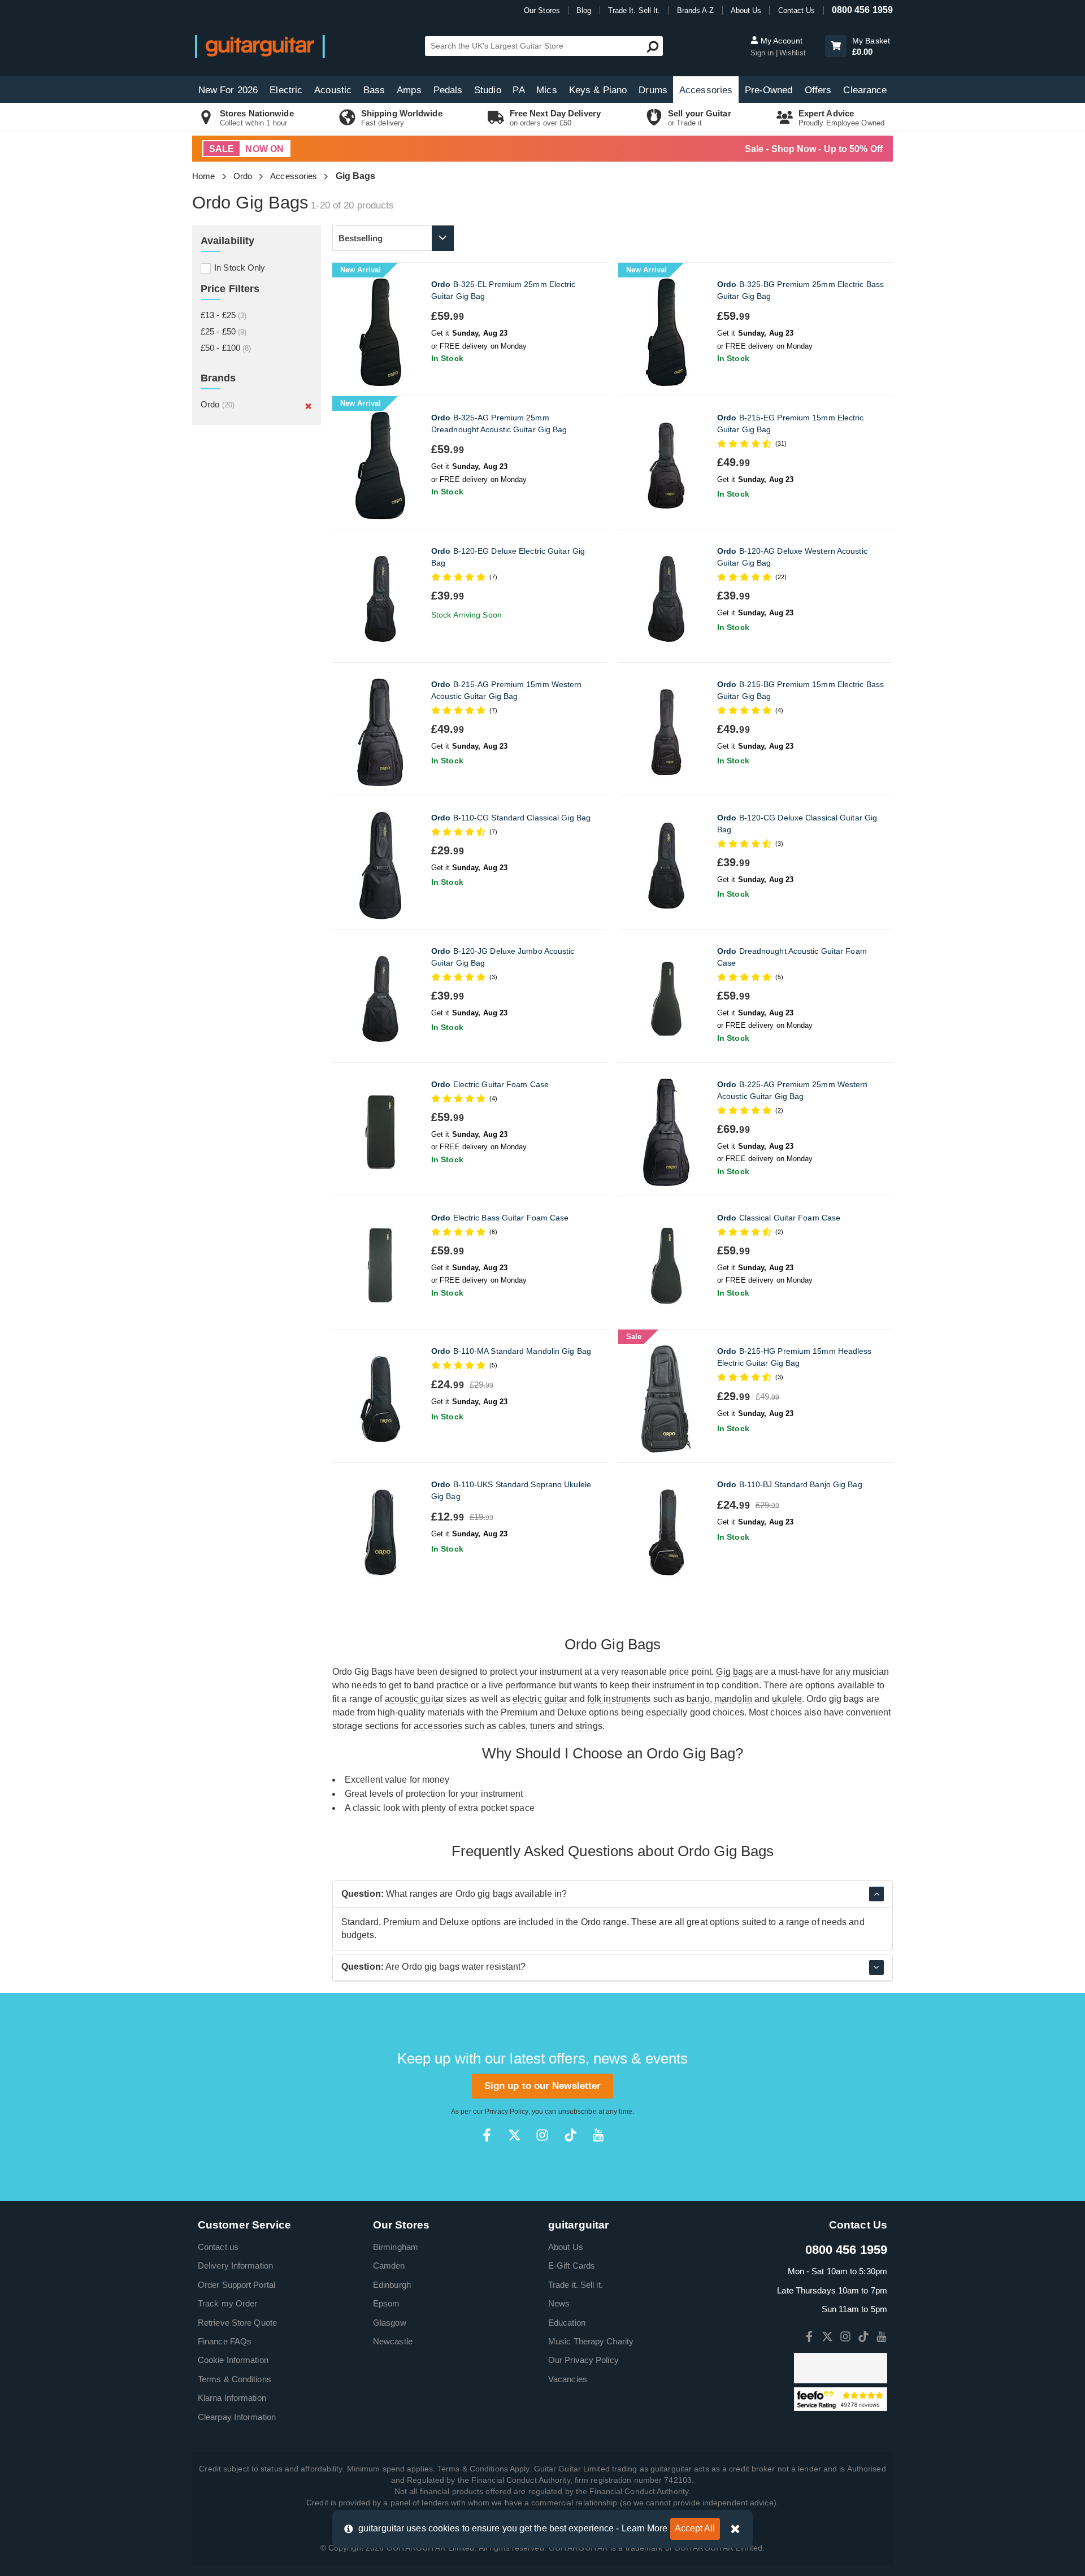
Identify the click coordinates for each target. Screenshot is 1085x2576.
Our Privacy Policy (583, 2360)
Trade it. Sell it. (576, 2285)
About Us (746, 10)
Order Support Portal (236, 2285)
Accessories (706, 90)
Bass (374, 90)
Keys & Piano (598, 90)
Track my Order (227, 2303)
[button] (836, 46)
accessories (438, 1726)
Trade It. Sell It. (634, 10)
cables (512, 1726)
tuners (543, 1726)
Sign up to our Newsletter (543, 2086)
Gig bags (734, 1672)
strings (589, 1726)
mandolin (733, 1699)
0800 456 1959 (862, 10)
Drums (653, 90)
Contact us (218, 2247)
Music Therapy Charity (591, 2341)
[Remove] (308, 406)
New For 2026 (228, 90)
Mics (546, 90)
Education (567, 2323)
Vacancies (568, 2379)
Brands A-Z (696, 10)
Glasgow (390, 2323)
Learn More (645, 2528)
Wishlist (793, 53)
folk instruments (619, 1699)
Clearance (865, 90)
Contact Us (797, 10)
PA (518, 90)
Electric (286, 90)
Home (203, 176)
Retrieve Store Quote (237, 2323)
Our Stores (542, 10)
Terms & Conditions (235, 2379)
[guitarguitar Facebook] (487, 2135)
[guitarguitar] (260, 46)
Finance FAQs (225, 2341)
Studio (488, 90)
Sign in (763, 53)
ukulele (787, 1699)
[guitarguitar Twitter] (515, 2135)
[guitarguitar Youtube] (598, 2135)
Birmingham (396, 2247)
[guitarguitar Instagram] (542, 2135)
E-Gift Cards (572, 2266)
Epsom (387, 2303)
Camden (389, 2266)
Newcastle (393, 2341)
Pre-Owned (769, 90)
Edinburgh (392, 2285)
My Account (780, 41)
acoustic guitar (415, 1699)
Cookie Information (233, 2360)
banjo (698, 1699)
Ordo (243, 176)
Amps (409, 90)
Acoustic (333, 90)
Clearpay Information (237, 2417)
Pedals (448, 90)
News (559, 2303)
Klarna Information (232, 2398)
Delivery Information (235, 2266)
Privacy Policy (506, 2112)
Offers (818, 90)
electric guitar (540, 1699)
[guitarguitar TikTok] (570, 2135)
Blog (584, 10)
